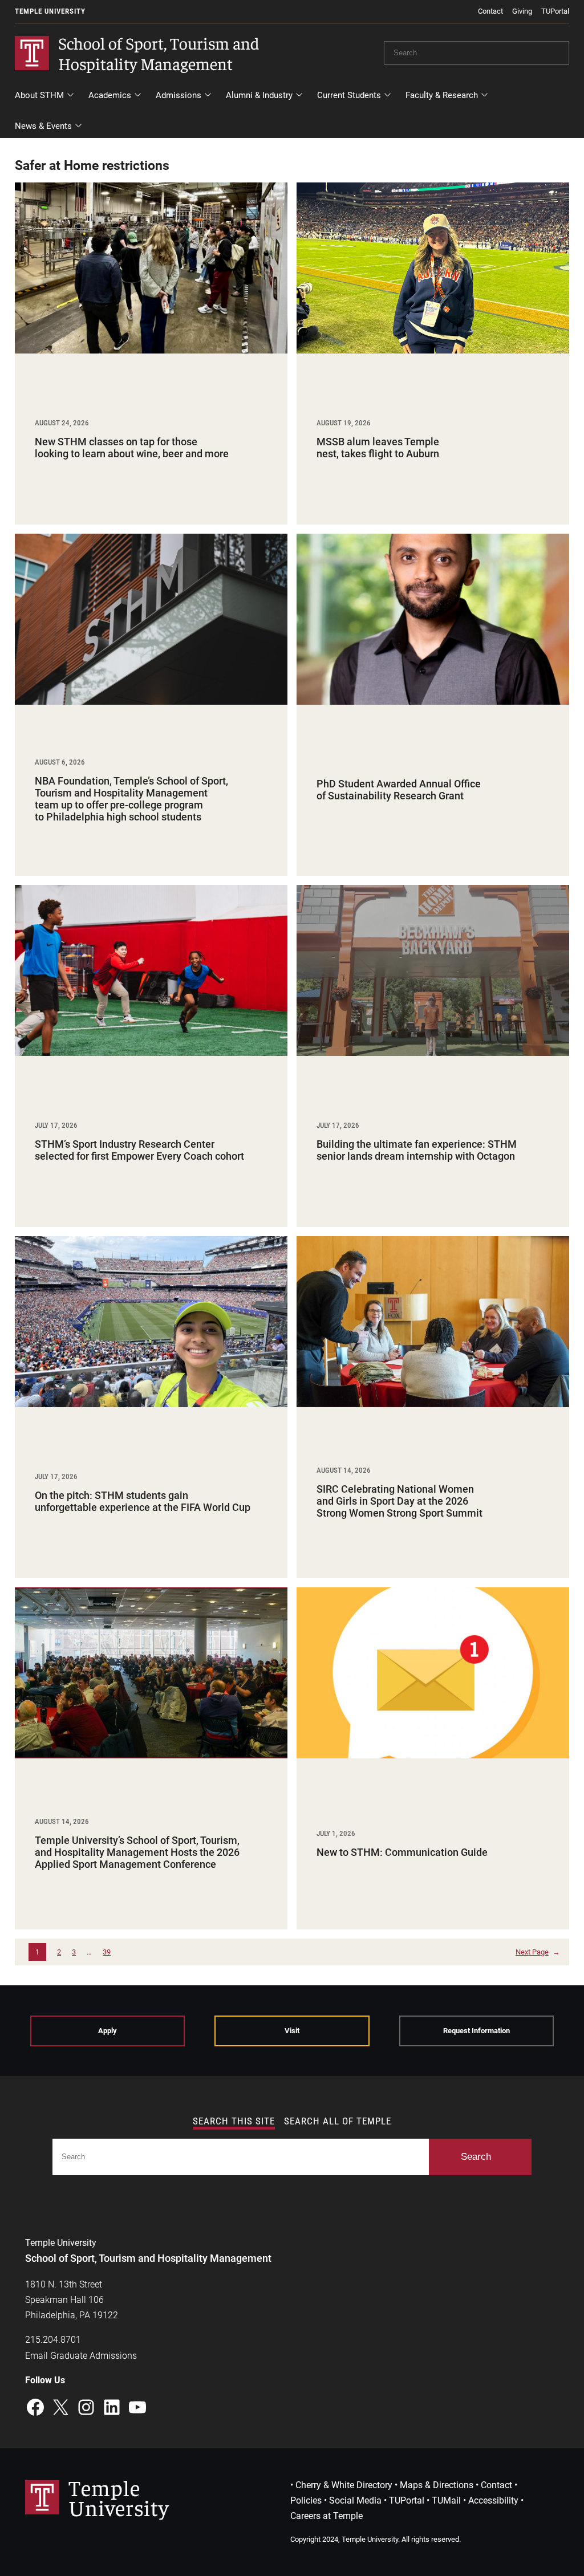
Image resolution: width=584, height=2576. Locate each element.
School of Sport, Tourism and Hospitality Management (159, 52)
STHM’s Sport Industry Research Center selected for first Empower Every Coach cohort (139, 1150)
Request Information (476, 2031)
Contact (490, 11)
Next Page (538, 1952)
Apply (108, 2031)
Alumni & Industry (259, 95)
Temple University (50, 11)
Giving (522, 11)
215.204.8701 (53, 2340)
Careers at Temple (327, 2516)
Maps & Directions (437, 2485)
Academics (110, 95)
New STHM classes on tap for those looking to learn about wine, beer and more (132, 448)
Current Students (349, 95)
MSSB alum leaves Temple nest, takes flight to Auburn (378, 448)
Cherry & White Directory (344, 2485)
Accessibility (493, 2500)
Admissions (179, 95)
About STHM (39, 95)
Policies (306, 2500)
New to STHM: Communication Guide (402, 1852)
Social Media (355, 2500)
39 (107, 1952)
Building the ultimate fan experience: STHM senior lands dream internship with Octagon (417, 1150)
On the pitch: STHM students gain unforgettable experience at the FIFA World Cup (143, 1502)
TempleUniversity (119, 2497)
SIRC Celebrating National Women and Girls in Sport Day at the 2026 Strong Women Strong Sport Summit (400, 1501)
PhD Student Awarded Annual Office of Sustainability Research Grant (399, 790)
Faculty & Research (442, 95)
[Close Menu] (561, 114)
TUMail (446, 2500)
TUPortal (555, 11)
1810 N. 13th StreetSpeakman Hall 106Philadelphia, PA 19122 (72, 2300)
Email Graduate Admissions (81, 2356)
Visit (292, 2031)
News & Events (73, 129)
